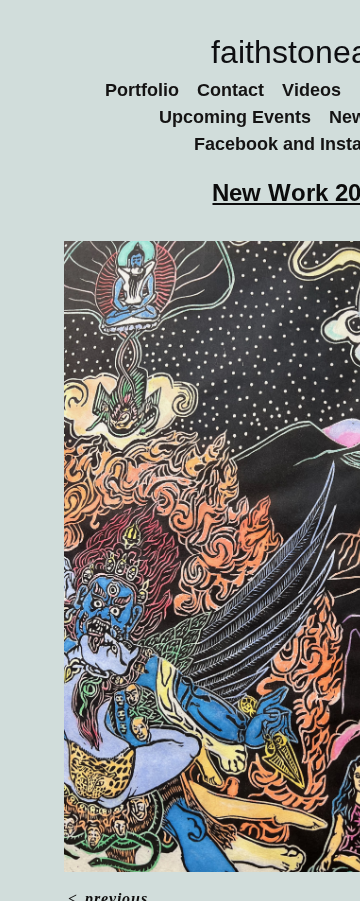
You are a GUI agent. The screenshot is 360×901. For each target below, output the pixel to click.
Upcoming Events (235, 117)
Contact (230, 90)
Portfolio (142, 90)
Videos (311, 90)
